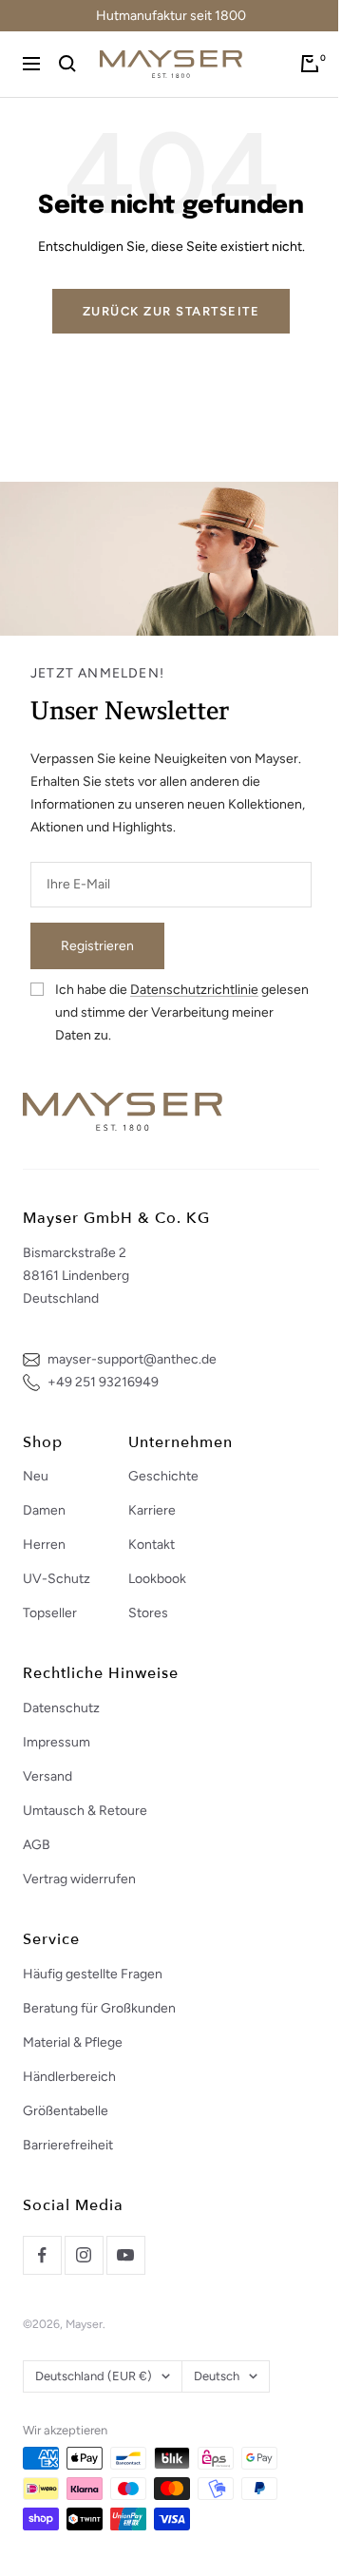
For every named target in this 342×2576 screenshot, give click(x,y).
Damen (44, 1510)
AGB (37, 1845)
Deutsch (217, 2376)
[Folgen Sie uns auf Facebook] (42, 2255)
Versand (47, 1776)
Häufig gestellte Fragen (93, 1974)
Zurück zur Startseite (171, 311)
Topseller (50, 1613)
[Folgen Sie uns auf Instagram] (84, 2255)
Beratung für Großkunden (99, 2008)
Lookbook (157, 1579)
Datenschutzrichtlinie (194, 990)
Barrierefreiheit (68, 2145)
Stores (148, 1613)
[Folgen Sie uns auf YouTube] (125, 2255)
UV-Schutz (57, 1579)
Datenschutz (61, 1708)
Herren (44, 1545)
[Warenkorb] (310, 64)
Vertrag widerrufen (79, 1879)
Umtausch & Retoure (85, 1811)
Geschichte (163, 1476)
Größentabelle (66, 2111)
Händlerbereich (69, 2077)
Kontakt (152, 1545)
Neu (36, 1476)
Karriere (152, 1510)
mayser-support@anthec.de (132, 1359)
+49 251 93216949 (103, 1382)
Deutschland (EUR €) (94, 2376)
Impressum (57, 1742)
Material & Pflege (73, 2042)
